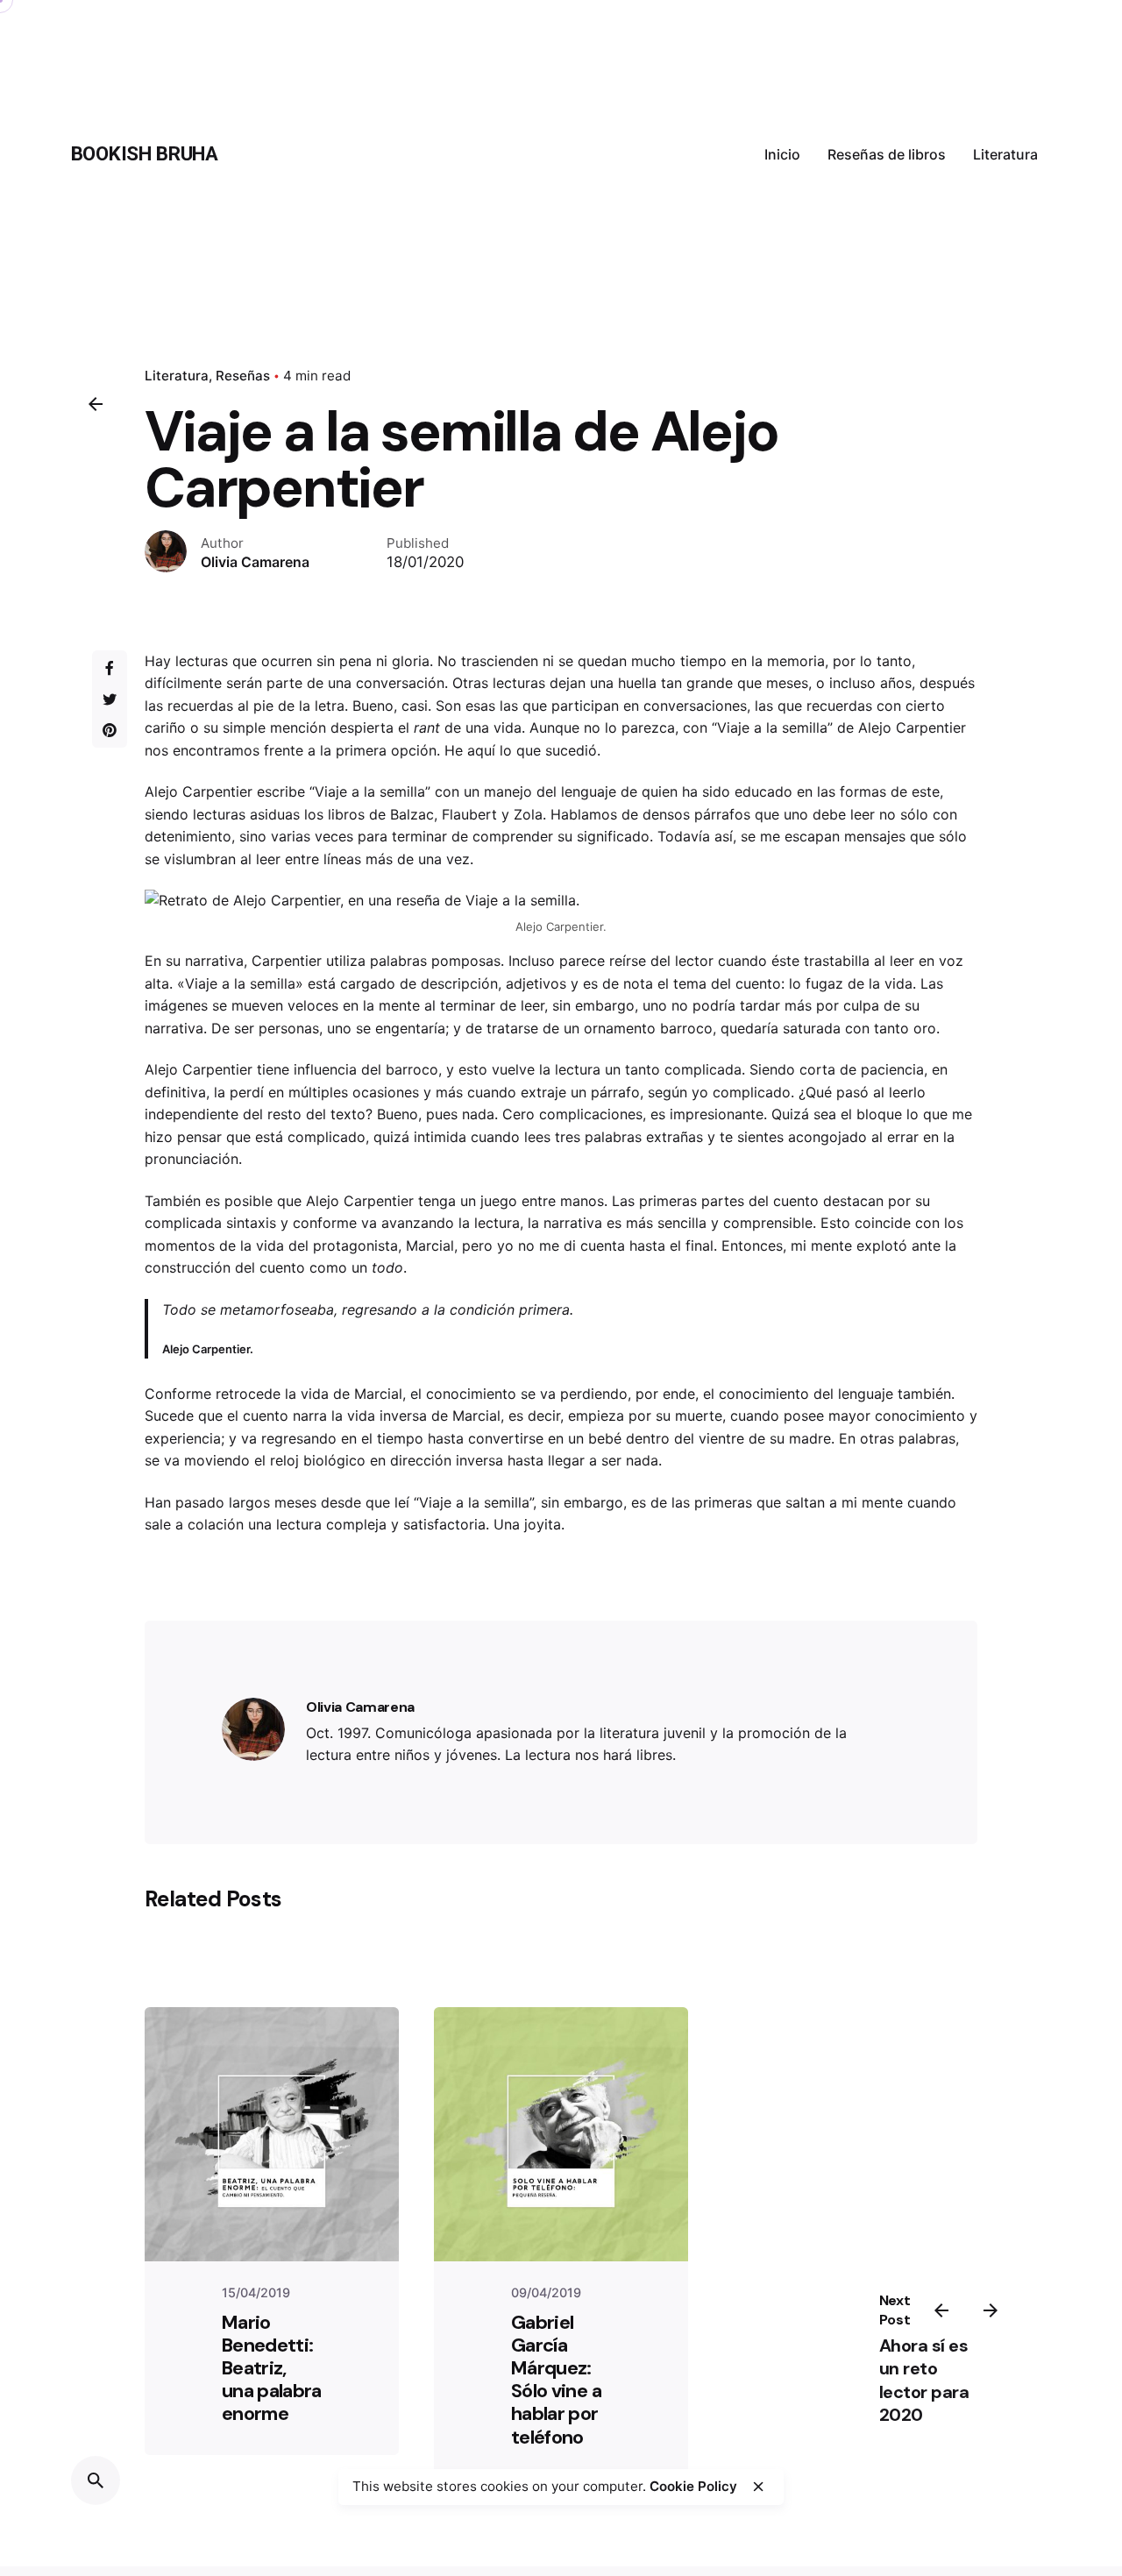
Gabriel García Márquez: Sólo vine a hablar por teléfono (556, 2380)
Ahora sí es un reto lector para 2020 (924, 2381)
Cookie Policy (693, 2486)
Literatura (177, 376)
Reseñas (243, 376)
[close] (758, 2487)
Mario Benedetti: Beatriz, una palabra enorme (272, 2368)
